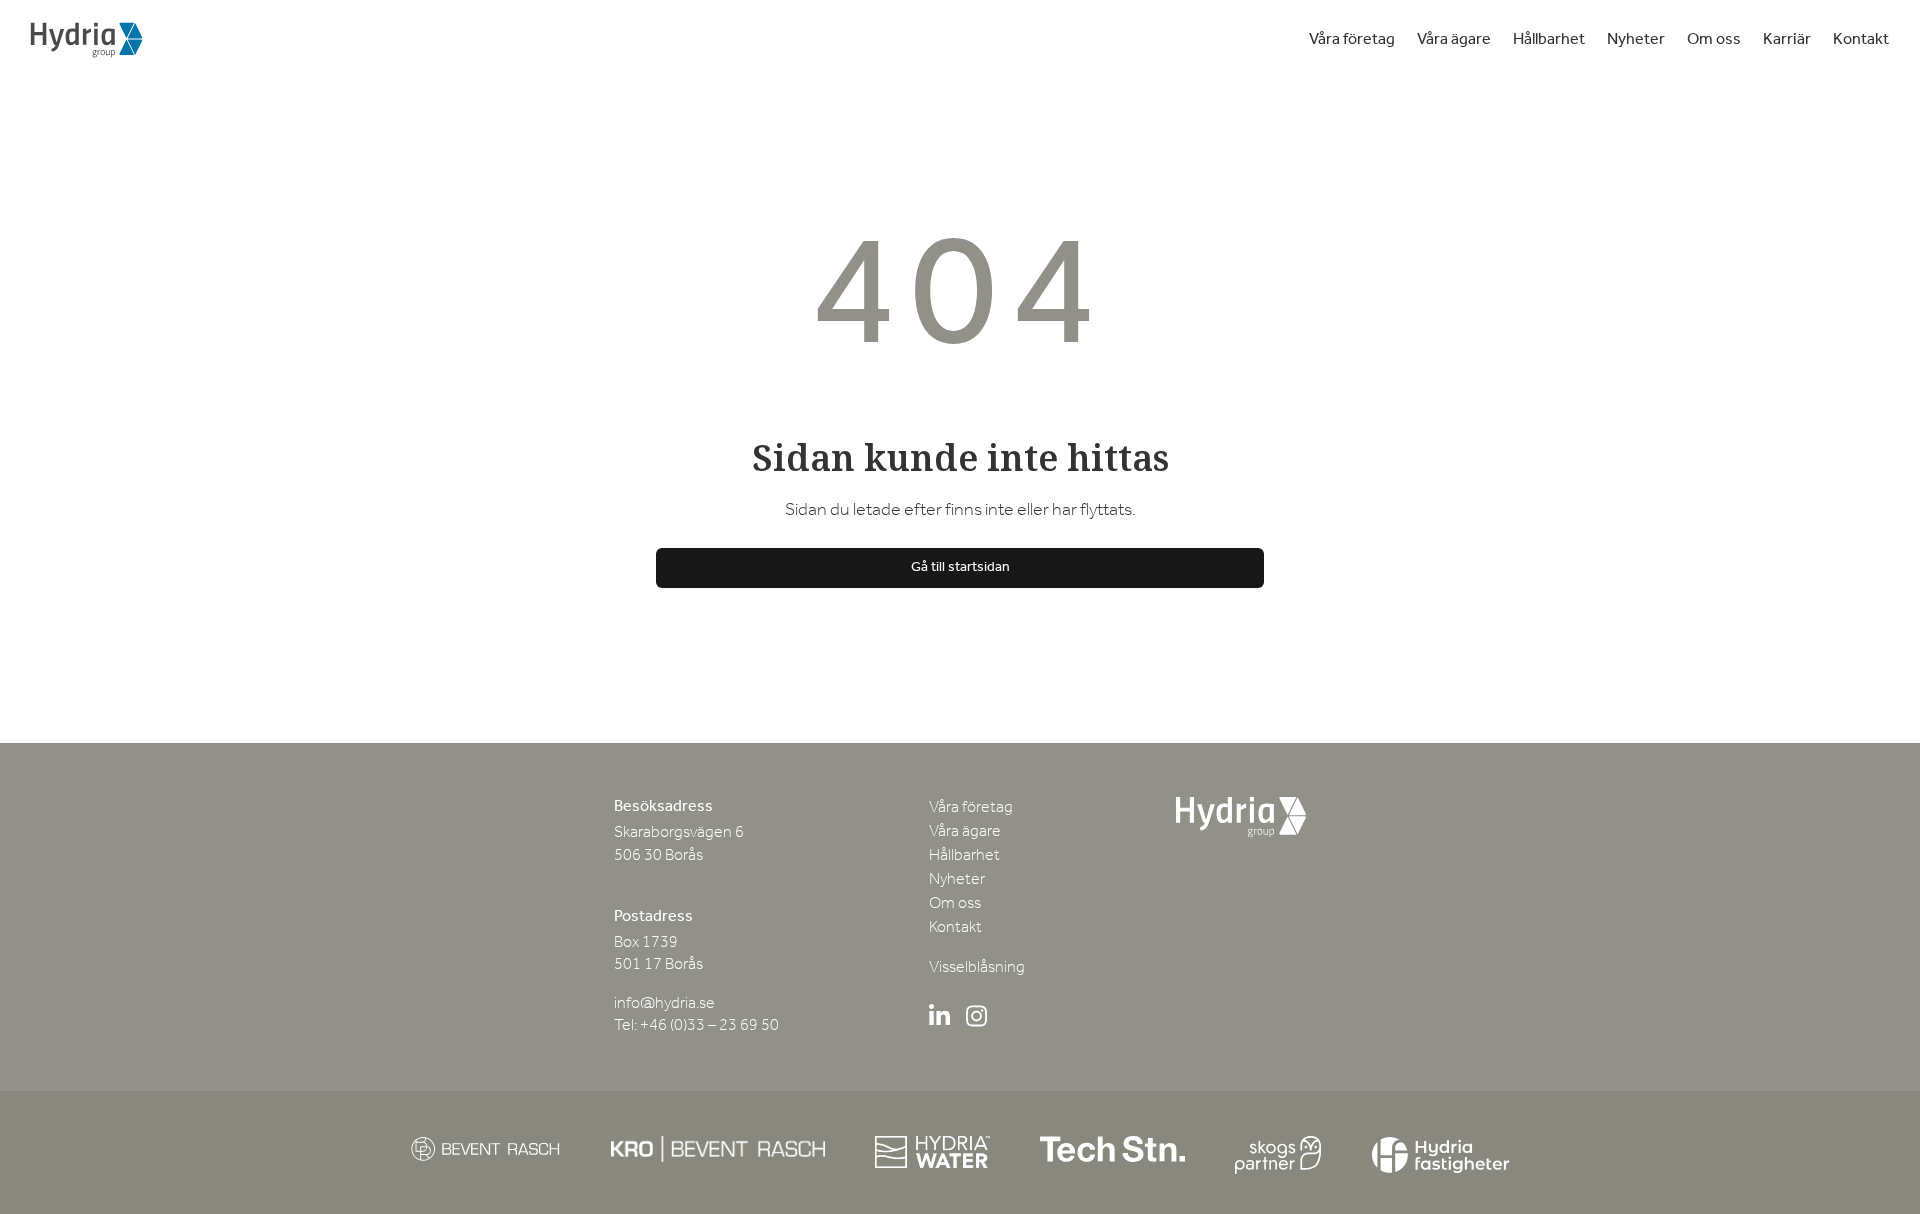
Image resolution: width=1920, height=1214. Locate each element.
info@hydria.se (664, 1004)
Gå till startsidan (960, 567)
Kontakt (1861, 40)
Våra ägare (1454, 40)
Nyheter (1636, 40)
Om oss (1714, 40)
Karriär (1787, 40)
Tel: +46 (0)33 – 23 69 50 (696, 1026)
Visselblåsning (977, 968)
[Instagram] (976, 1020)
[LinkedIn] (939, 1020)
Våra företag (1352, 40)
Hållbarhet (1549, 40)
